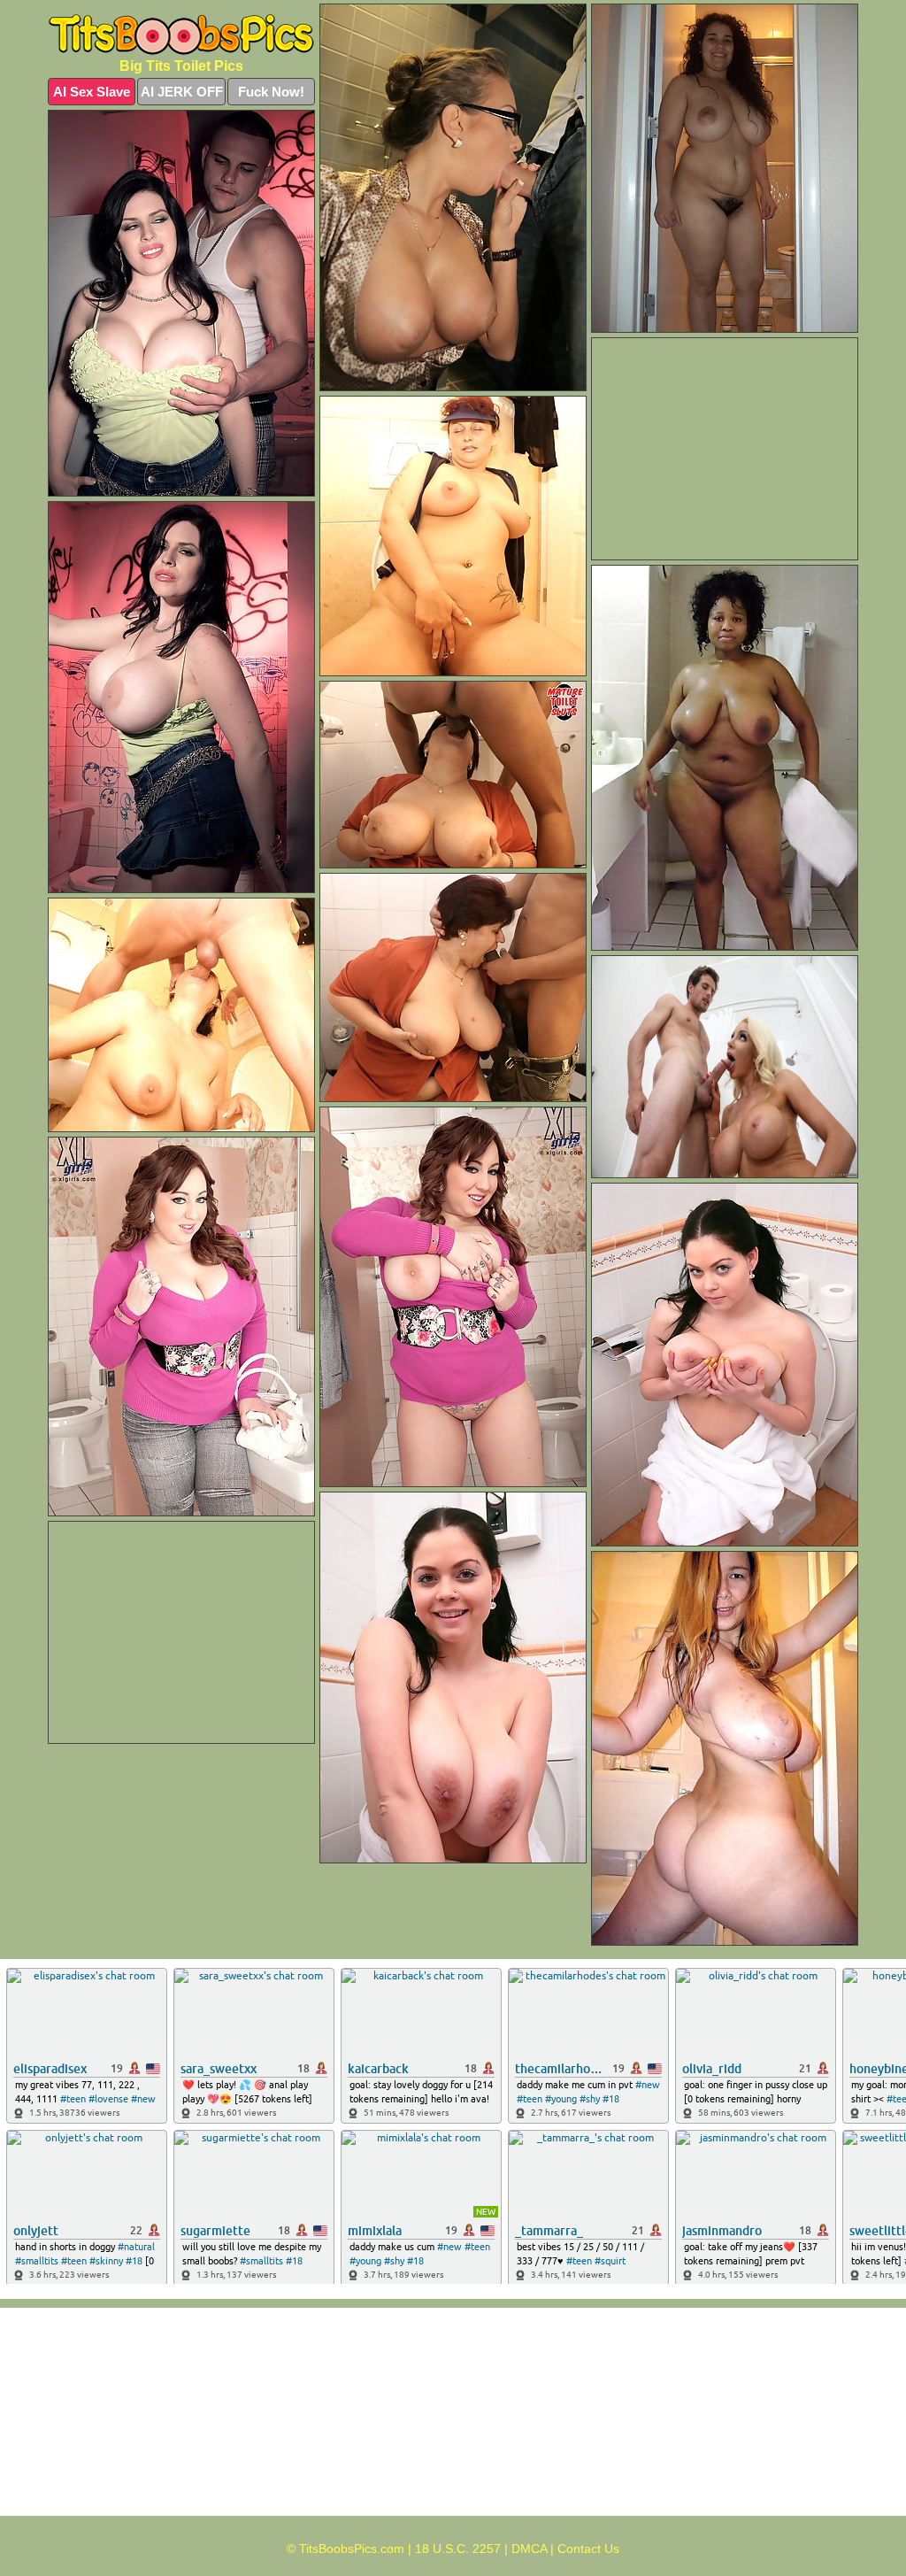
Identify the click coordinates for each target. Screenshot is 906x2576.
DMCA (529, 2549)
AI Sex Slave (92, 92)
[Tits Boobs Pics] (181, 35)
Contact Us (588, 2549)
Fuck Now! (271, 92)
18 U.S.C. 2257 (458, 2549)
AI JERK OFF (182, 92)
